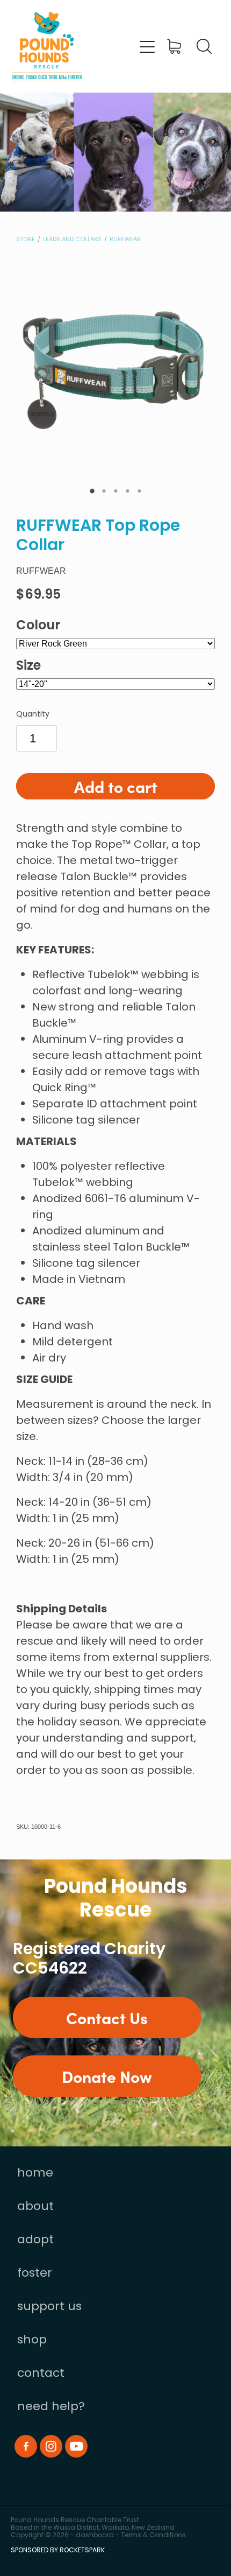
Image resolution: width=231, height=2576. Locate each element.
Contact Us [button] (107, 2017)
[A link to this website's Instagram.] (51, 2446)
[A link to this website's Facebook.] (26, 2446)
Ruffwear (125, 240)
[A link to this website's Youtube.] (76, 2446)
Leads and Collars (72, 240)
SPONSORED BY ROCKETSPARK (58, 2551)
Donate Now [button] (107, 2076)
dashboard (95, 2536)
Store (26, 240)
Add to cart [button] (116, 786)
